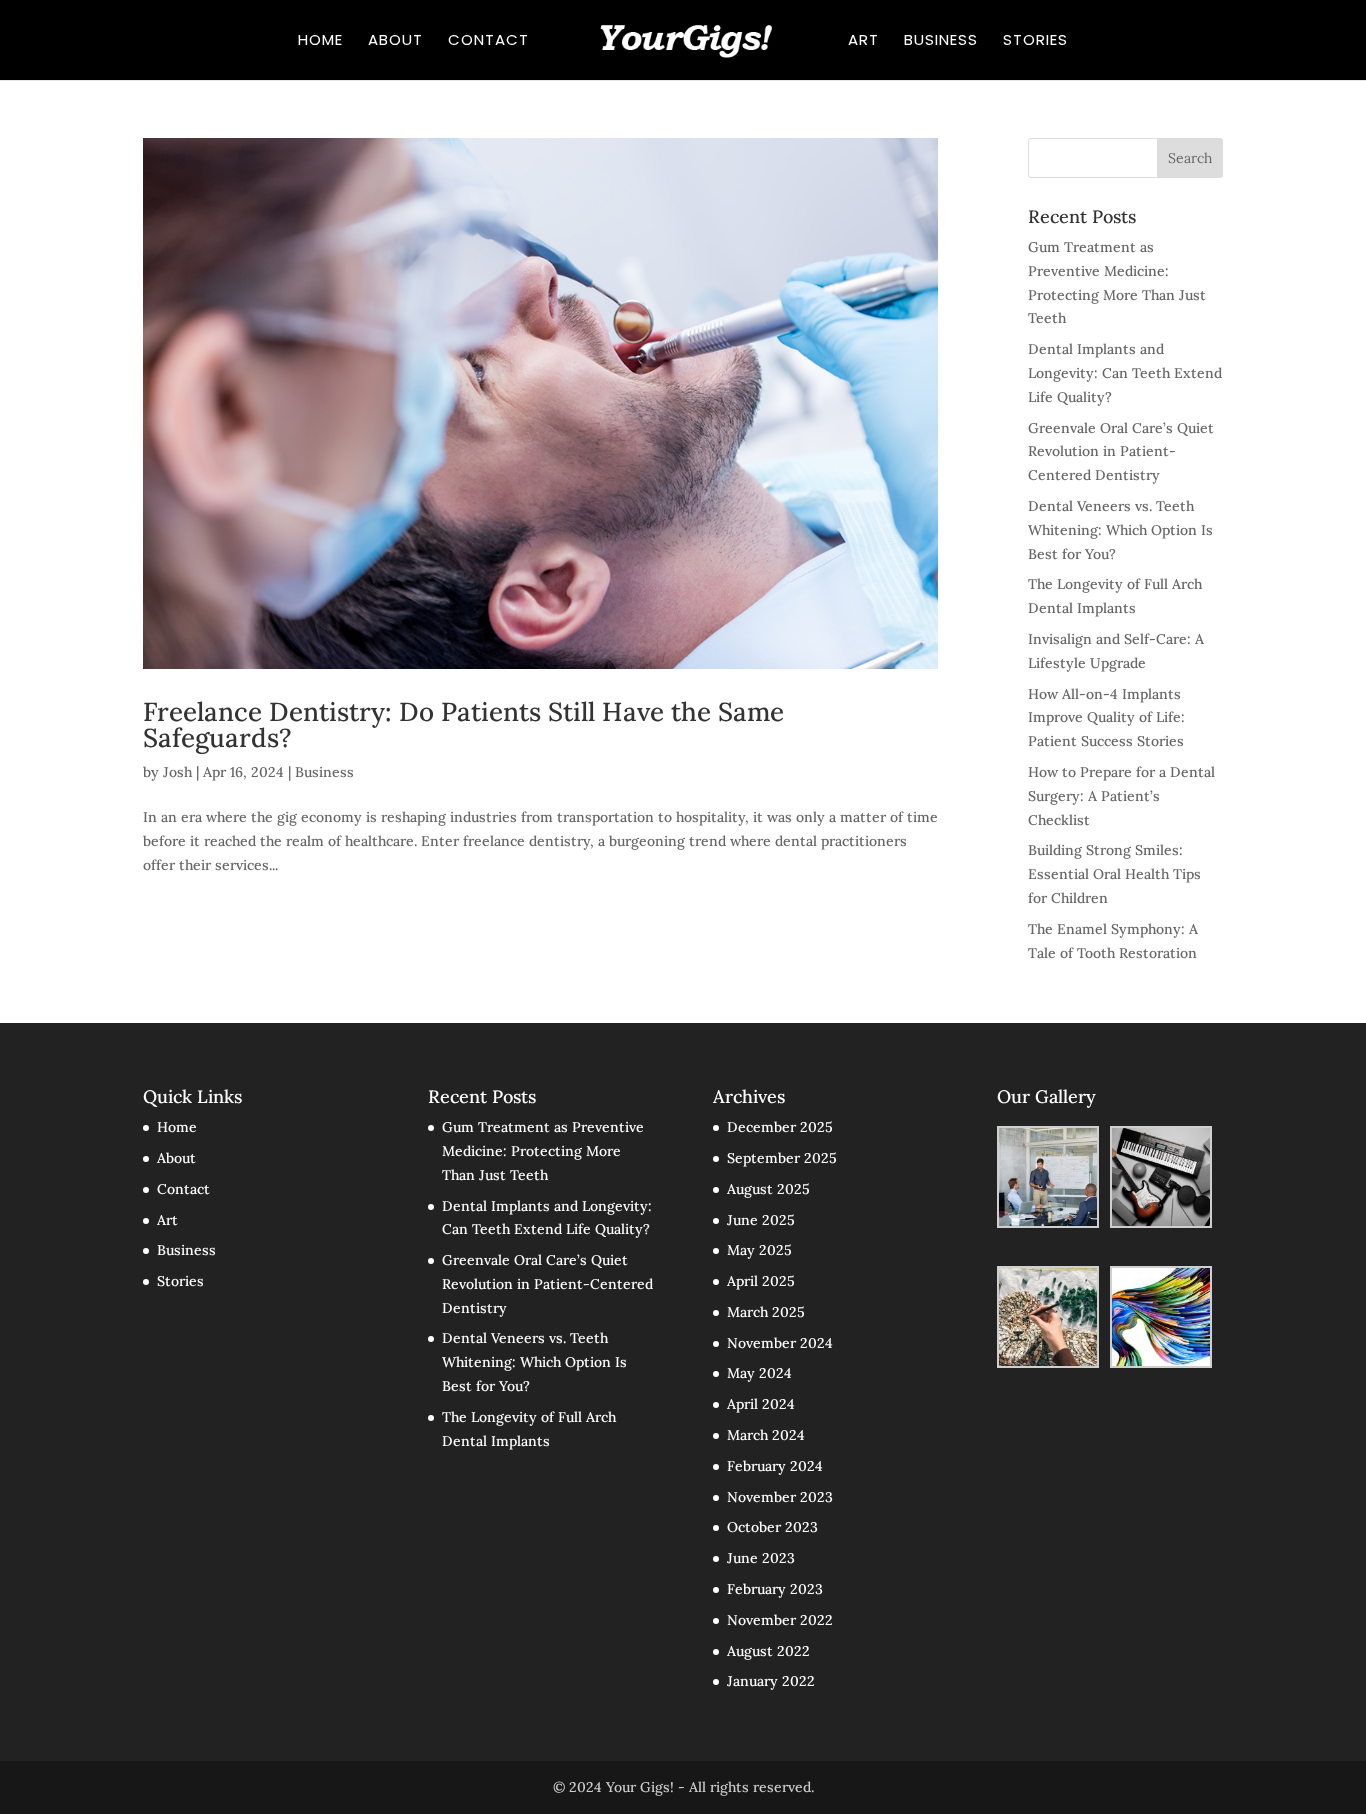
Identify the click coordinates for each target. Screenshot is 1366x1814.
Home (320, 41)
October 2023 (772, 1527)
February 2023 (775, 1589)
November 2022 (780, 1620)
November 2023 (780, 1497)
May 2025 (759, 1250)
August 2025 (768, 1189)
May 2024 (759, 1373)
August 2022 (768, 1651)
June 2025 (761, 1220)
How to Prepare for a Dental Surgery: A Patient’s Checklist (1121, 796)
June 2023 (761, 1558)
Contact (488, 41)
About (395, 41)
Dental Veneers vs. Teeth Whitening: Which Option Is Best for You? (1120, 530)
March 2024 (766, 1435)
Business (941, 41)
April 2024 (761, 1404)
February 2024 (775, 1466)
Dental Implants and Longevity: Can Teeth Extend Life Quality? (1125, 373)
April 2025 (761, 1281)
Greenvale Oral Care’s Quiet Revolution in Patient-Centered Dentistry (1121, 452)
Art (863, 41)
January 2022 (771, 1681)
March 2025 (766, 1312)
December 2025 (780, 1127)
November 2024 (780, 1343)
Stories (1035, 41)
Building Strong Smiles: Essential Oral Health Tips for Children (1114, 874)
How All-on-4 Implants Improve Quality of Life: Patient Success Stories (1106, 718)
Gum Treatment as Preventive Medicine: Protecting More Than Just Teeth (543, 1151)
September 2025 (782, 1158)
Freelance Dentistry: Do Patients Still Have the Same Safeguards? (463, 724)
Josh (177, 772)
